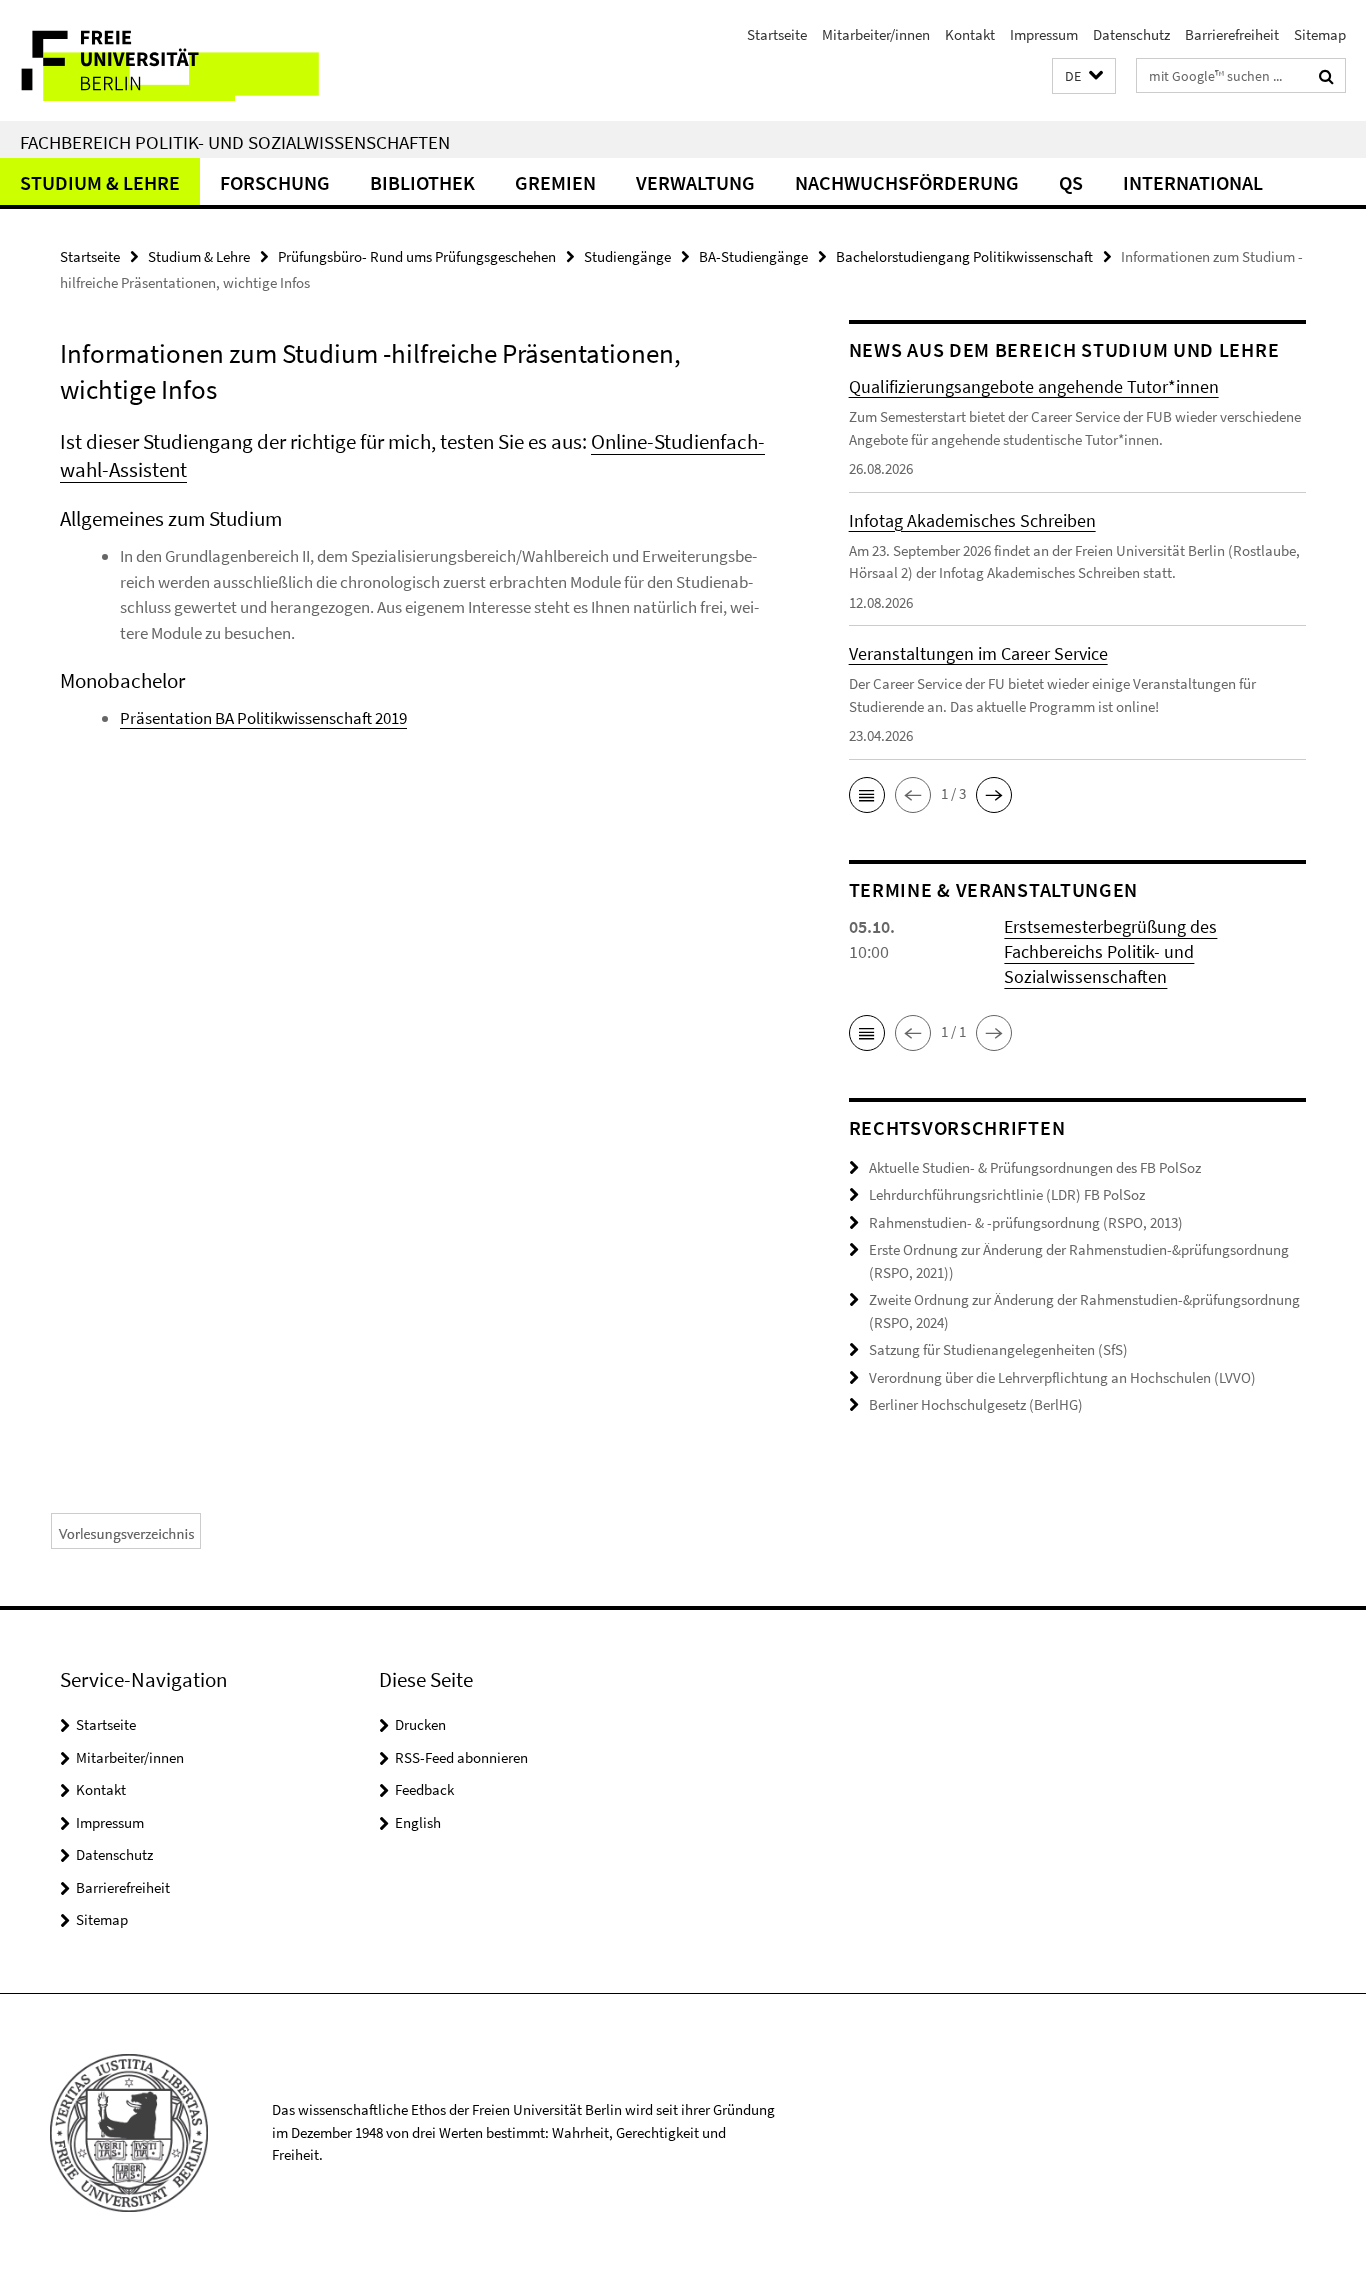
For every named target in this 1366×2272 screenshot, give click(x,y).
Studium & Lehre (100, 182)
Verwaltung (695, 182)
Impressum (1044, 34)
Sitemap (1320, 34)
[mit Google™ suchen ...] (1326, 76)
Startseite (777, 34)
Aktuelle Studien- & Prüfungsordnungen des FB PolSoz (1035, 1167)
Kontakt (970, 34)
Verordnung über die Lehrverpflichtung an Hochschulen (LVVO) (1062, 1377)
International (1193, 182)
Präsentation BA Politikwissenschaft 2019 (263, 718)
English (418, 1822)
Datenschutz (1131, 34)
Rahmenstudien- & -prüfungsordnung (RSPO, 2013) (1026, 1222)
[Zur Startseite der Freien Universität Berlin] (167, 60)
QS (1071, 182)
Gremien (555, 182)
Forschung (275, 182)
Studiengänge (627, 256)
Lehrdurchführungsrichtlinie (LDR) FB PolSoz (1007, 1194)
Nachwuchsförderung (907, 182)
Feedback (424, 1789)
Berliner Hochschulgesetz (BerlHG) (976, 1404)
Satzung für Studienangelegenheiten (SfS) (998, 1349)
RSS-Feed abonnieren (461, 1757)
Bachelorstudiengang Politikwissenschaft (964, 256)
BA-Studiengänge (753, 256)
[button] (1084, 76)
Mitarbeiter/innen (876, 34)
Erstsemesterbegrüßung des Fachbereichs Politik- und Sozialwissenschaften (1110, 951)
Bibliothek (422, 182)
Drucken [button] (420, 1724)
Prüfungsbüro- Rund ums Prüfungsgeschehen (417, 256)
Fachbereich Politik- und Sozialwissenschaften (235, 142)
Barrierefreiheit (1232, 34)
